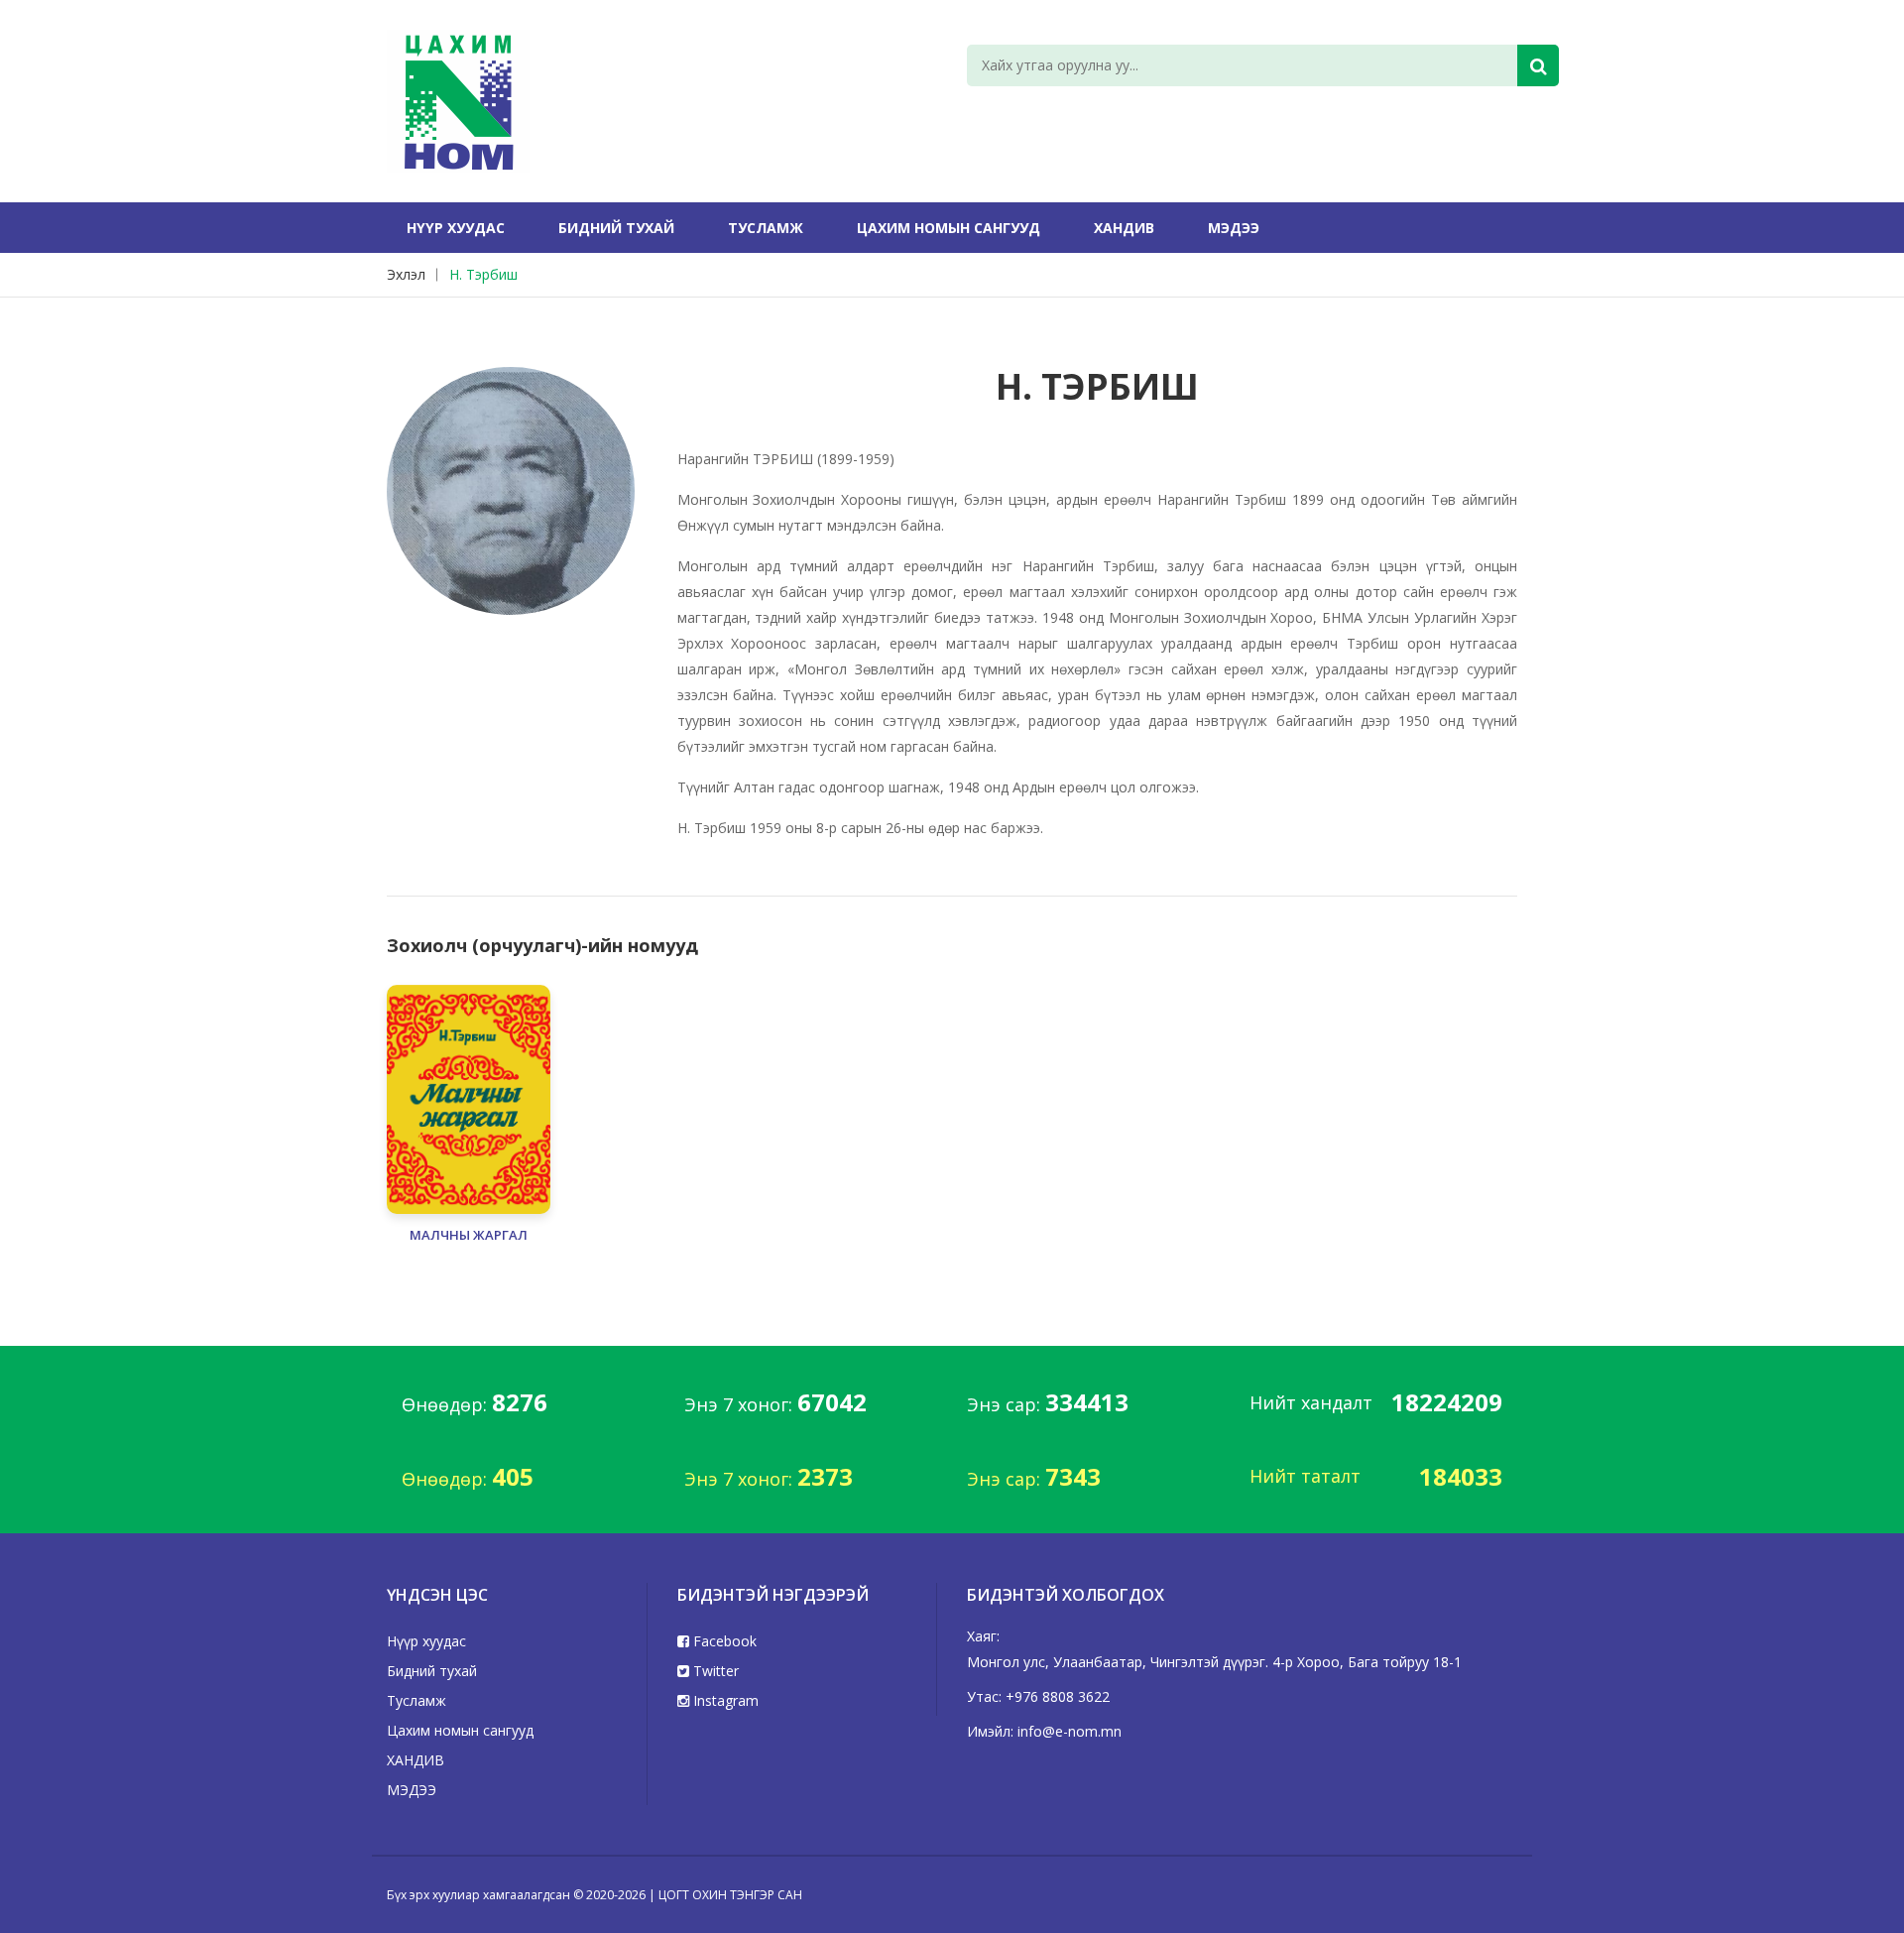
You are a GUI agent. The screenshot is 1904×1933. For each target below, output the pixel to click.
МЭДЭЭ (1234, 228)
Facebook (723, 1641)
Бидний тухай (616, 228)
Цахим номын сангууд (949, 228)
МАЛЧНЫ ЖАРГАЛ (469, 1235)
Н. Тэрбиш (483, 274)
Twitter (714, 1671)
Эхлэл (406, 274)
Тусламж (766, 228)
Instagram (724, 1700)
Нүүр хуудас (456, 228)
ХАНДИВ (1124, 228)
